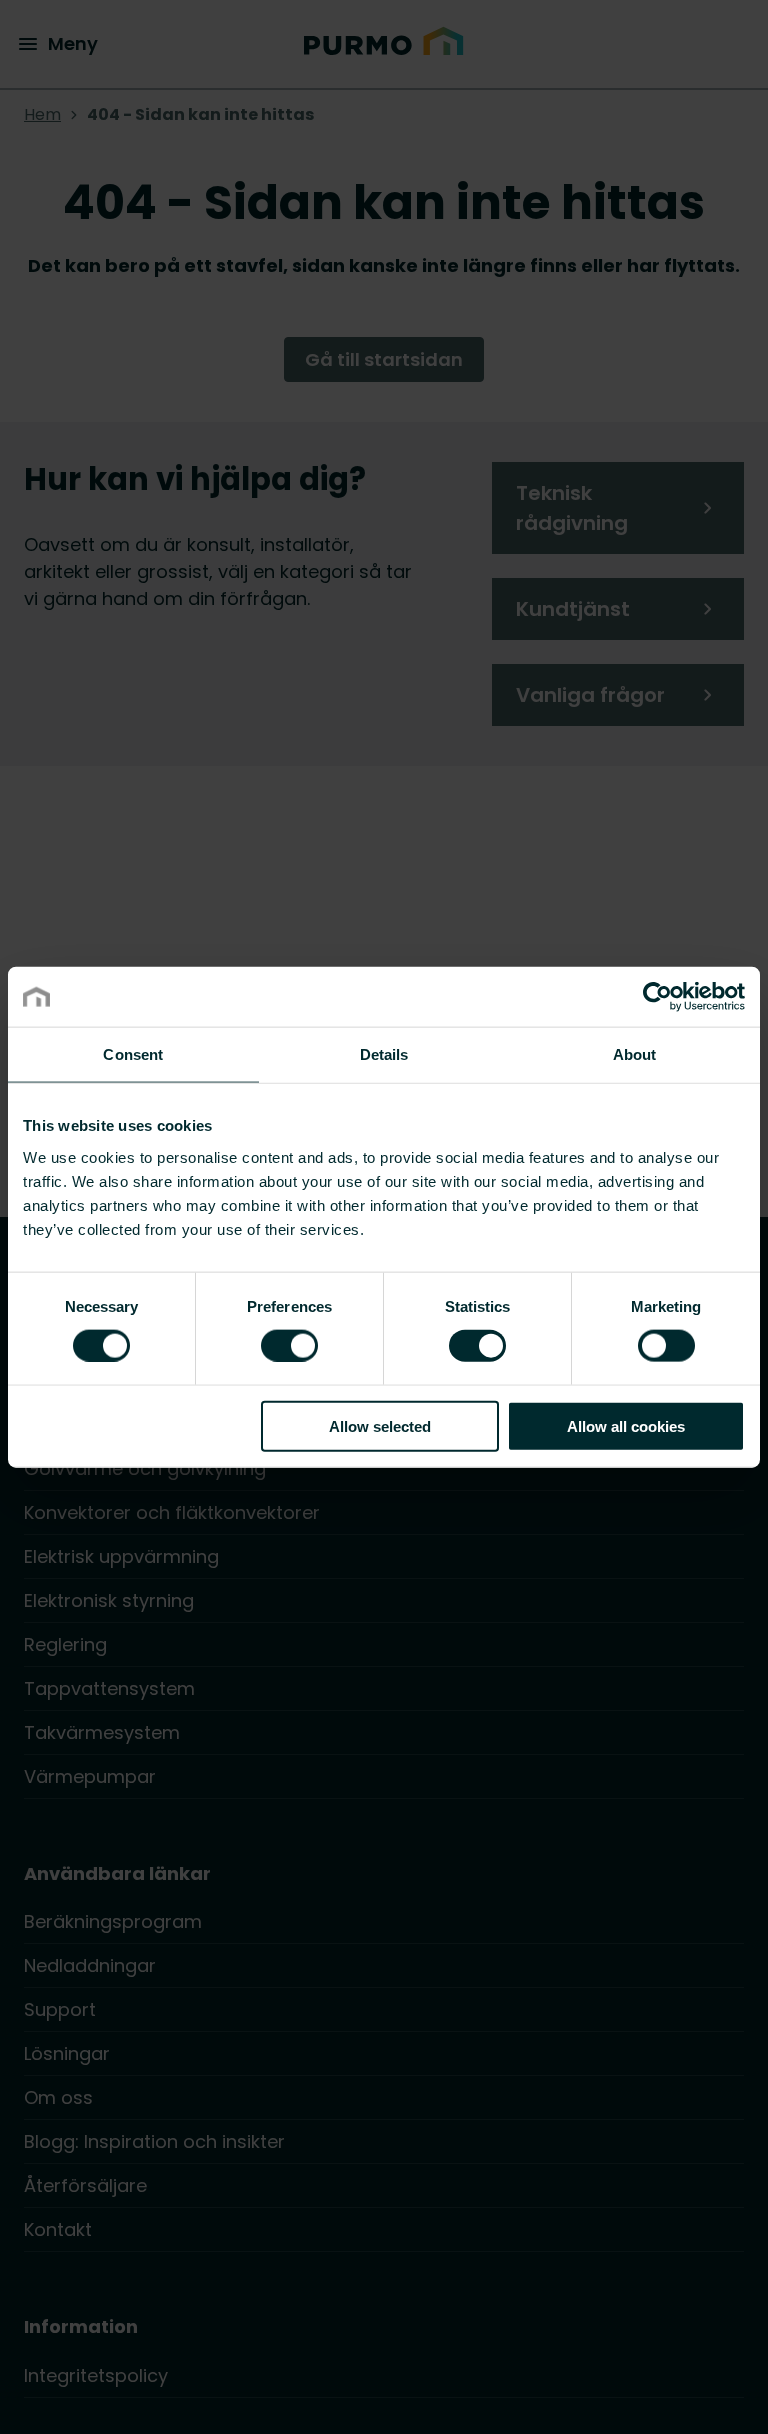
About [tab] (635, 1054)
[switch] (289, 1345)
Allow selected (380, 1425)
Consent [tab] (133, 1054)
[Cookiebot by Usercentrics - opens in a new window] (657, 997)
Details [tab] (384, 1054)
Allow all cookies (626, 1425)
